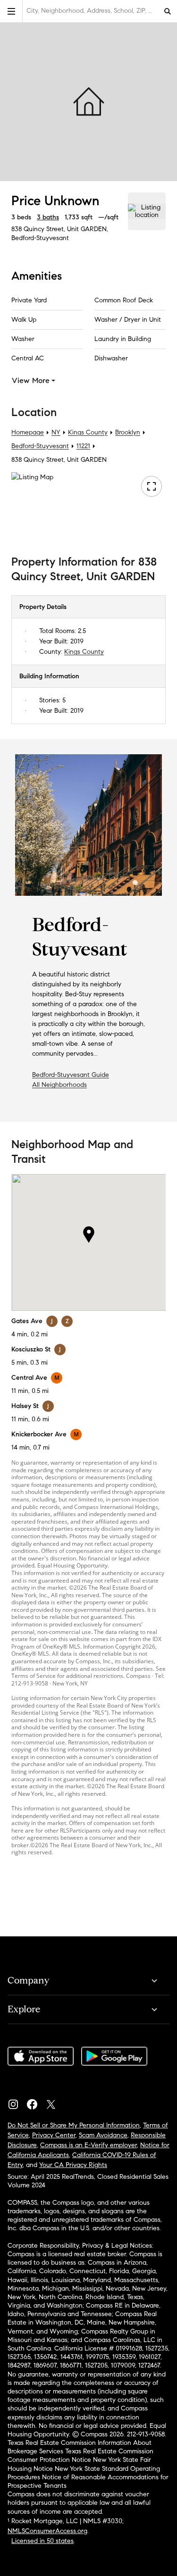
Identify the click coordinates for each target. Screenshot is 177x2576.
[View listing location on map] (147, 211)
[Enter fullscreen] (152, 486)
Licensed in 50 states (42, 2541)
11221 (83, 446)
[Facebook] (36, 2102)
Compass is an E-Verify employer (88, 2145)
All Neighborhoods (59, 1085)
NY (56, 432)
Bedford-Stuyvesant (40, 238)
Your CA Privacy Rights (73, 2165)
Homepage (28, 432)
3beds (21, 217)
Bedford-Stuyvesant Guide (71, 1075)
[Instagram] (17, 2102)
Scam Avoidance (103, 2135)
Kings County (88, 432)
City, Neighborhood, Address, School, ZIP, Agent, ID (92, 11)
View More (31, 380)
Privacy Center (54, 2135)
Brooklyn (128, 432)
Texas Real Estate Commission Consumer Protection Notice (80, 2455)
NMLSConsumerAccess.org (47, 2531)
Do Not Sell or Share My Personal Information (74, 2125)
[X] (55, 2102)
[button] (11, 11)
